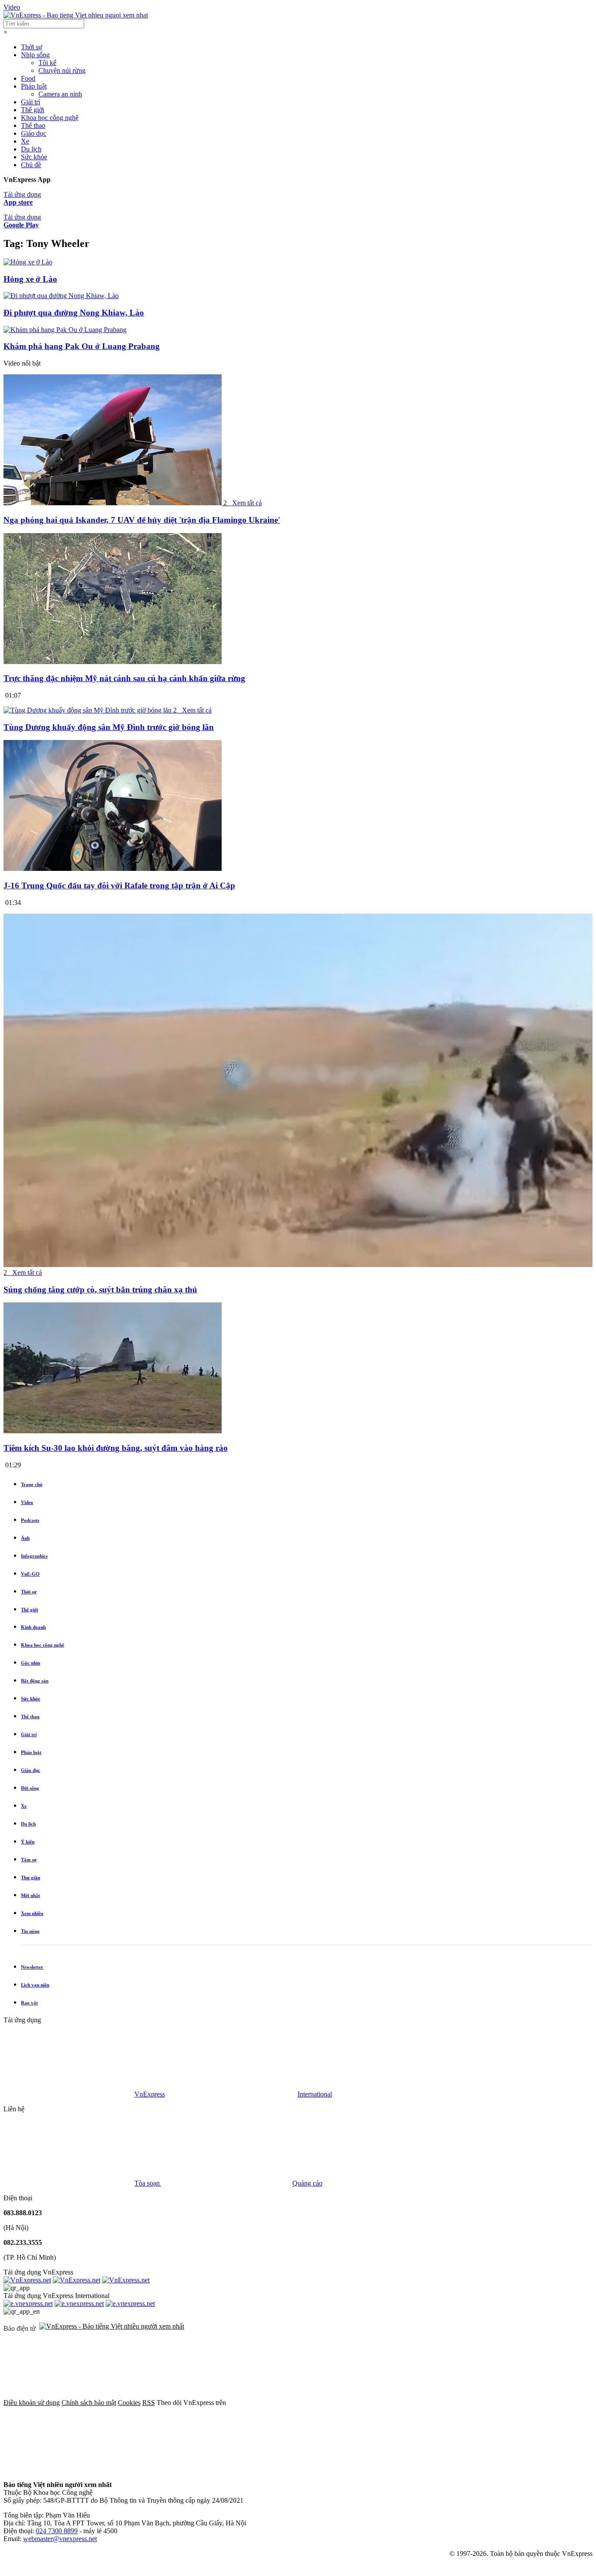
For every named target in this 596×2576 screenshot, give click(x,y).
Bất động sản (35, 1681)
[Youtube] (69, 2470)
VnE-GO (30, 1574)
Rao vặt (29, 2003)
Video (12, 7)
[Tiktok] (202, 2470)
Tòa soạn (148, 2183)
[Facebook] (293, 2403)
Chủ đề (31, 165)
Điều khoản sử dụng (32, 2403)
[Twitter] (426, 2403)
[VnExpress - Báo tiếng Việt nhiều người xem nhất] (76, 15)
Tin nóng (30, 1931)
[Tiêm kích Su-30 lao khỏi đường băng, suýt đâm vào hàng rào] (113, 1431)
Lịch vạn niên (35, 1985)
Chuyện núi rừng (62, 70)
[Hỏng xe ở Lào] (28, 262)
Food (28, 78)
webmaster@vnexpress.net (60, 2539)
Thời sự (32, 47)
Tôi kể (47, 63)
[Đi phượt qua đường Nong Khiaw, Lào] (61, 296)
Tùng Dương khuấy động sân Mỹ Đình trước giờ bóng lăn (109, 727)
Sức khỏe (34, 157)
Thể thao (33, 125)
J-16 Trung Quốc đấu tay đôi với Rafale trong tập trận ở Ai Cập (119, 885)
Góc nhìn (31, 1663)
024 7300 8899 (57, 2531)
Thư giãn (31, 1877)
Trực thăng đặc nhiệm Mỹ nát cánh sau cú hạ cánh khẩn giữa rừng (124, 678)
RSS (149, 2403)
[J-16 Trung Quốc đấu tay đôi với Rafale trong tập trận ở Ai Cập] (113, 868)
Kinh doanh (33, 1627)
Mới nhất (31, 1895)
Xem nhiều (32, 1913)
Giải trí (31, 102)
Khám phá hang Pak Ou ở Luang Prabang (82, 346)
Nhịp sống (35, 55)
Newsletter (32, 1967)
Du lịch (31, 149)
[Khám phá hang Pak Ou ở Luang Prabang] (65, 330)
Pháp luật (34, 86)
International (315, 2094)
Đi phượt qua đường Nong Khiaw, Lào (74, 313)
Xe (25, 141)
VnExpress (150, 2094)
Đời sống (30, 1788)
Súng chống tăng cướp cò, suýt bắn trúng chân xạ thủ (100, 1290)
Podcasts (30, 1520)
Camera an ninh (60, 94)
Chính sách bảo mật (89, 2403)
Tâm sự (29, 1860)
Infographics (34, 1556)
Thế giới (33, 110)
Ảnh (25, 1538)
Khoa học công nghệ (50, 118)
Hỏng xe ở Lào (30, 279)
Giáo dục (34, 133)
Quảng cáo (307, 2183)
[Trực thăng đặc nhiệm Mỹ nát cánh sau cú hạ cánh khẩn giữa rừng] (113, 662)
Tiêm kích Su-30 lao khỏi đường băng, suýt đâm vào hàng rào (116, 1448)
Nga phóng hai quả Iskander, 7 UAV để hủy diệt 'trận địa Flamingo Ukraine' (142, 520)
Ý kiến (28, 1842)
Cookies (129, 2403)
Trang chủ (32, 1484)
